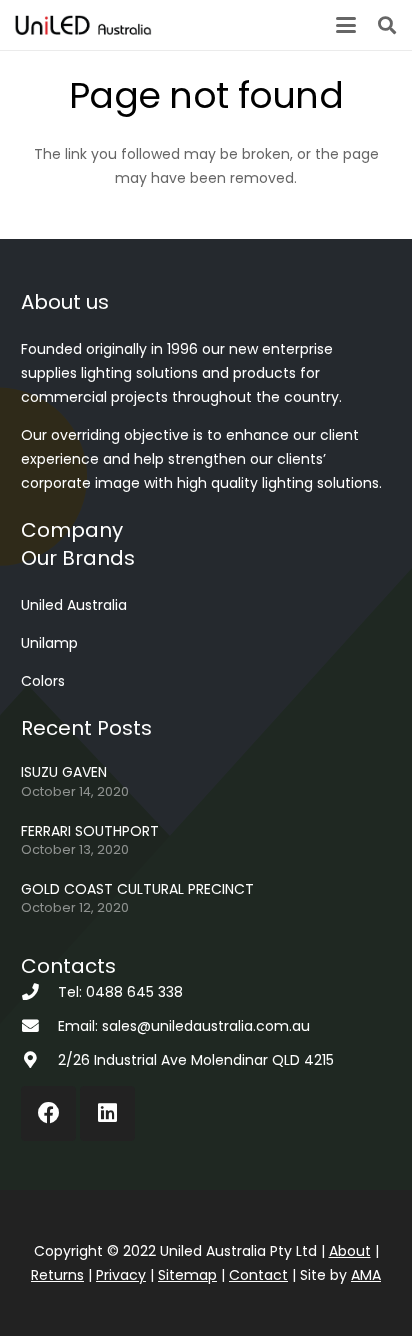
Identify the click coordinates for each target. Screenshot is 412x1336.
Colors (43, 681)
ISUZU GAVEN (64, 772)
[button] (346, 25)
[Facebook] (48, 1113)
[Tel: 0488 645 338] (39, 992)
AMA (366, 1275)
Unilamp (49, 643)
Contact (258, 1275)
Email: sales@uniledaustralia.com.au (184, 1026)
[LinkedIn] (107, 1113)
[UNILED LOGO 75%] (83, 25)
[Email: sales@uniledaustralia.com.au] (39, 1026)
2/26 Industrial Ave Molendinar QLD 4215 (196, 1060)
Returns (57, 1275)
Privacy (121, 1275)
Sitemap (187, 1275)
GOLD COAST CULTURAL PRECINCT (137, 889)
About (350, 1251)
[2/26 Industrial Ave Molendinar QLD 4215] (39, 1060)
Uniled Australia (74, 605)
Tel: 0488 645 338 (120, 992)
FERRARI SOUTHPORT (90, 831)
